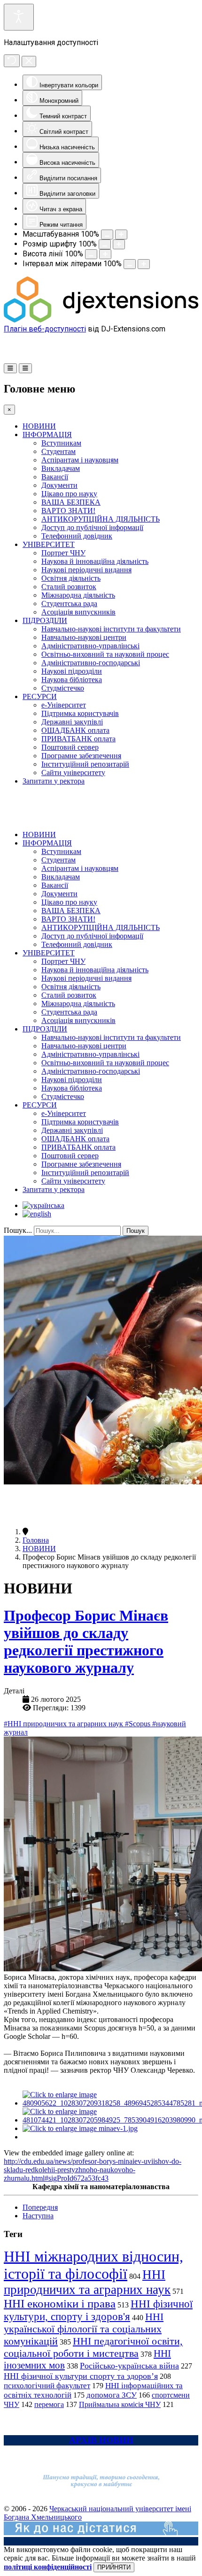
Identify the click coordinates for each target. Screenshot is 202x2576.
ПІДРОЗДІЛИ (45, 620)
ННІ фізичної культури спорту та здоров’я (81, 2376)
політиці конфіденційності (48, 2567)
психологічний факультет (47, 2386)
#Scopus (139, 1724)
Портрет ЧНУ (63, 553)
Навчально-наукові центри (84, 637)
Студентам (58, 451)
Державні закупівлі (72, 722)
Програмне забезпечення (81, 756)
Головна (36, 1540)
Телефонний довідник (77, 536)
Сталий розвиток (69, 587)
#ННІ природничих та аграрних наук (64, 1724)
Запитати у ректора (54, 781)
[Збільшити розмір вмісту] (121, 235)
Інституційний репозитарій (85, 764)
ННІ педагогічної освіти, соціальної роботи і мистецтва (93, 2347)
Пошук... (18, 1230)
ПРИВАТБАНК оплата (78, 739)
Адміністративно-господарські (91, 663)
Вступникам (61, 443)
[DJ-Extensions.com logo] (101, 320)
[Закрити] (29, 62)
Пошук (136, 1231)
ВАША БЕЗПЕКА (71, 502)
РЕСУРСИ (40, 696)
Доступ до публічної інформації (92, 527)
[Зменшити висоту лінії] (91, 254)
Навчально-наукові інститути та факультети (111, 629)
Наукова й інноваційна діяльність (95, 561)
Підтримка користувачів (80, 713)
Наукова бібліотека (72, 680)
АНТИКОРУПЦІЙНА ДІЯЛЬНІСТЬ (101, 519)
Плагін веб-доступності (45, 329)
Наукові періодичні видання (86, 570)
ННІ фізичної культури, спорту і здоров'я (98, 2310)
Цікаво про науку (69, 494)
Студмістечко (63, 688)
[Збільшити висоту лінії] (105, 254)
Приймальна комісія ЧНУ (120, 2404)
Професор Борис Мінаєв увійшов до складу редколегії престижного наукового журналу (86, 1642)
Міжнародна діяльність (78, 595)
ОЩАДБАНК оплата (75, 730)
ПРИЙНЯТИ (114, 2567)
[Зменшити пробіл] (130, 264)
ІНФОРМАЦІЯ (47, 434)
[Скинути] (12, 61)
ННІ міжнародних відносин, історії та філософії (93, 2265)
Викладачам (61, 468)
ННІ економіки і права (60, 2303)
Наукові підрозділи (72, 671)
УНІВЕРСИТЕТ (49, 544)
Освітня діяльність (71, 578)
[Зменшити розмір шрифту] (105, 244)
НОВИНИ (39, 426)
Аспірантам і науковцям (80, 460)
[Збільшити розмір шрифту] (119, 244)
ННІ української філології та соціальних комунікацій (84, 2329)
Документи (59, 485)
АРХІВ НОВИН (101, 2440)
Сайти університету (73, 773)
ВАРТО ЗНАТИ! (68, 511)
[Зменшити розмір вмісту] (107, 235)
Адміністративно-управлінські (90, 646)
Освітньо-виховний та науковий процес (105, 654)
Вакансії (55, 477)
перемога (49, 2404)
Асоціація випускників (78, 612)
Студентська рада (69, 604)
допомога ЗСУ (112, 2395)
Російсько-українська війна (129, 2366)
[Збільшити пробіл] (144, 264)
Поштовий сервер (70, 747)
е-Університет (64, 705)
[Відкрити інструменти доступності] (19, 17)
